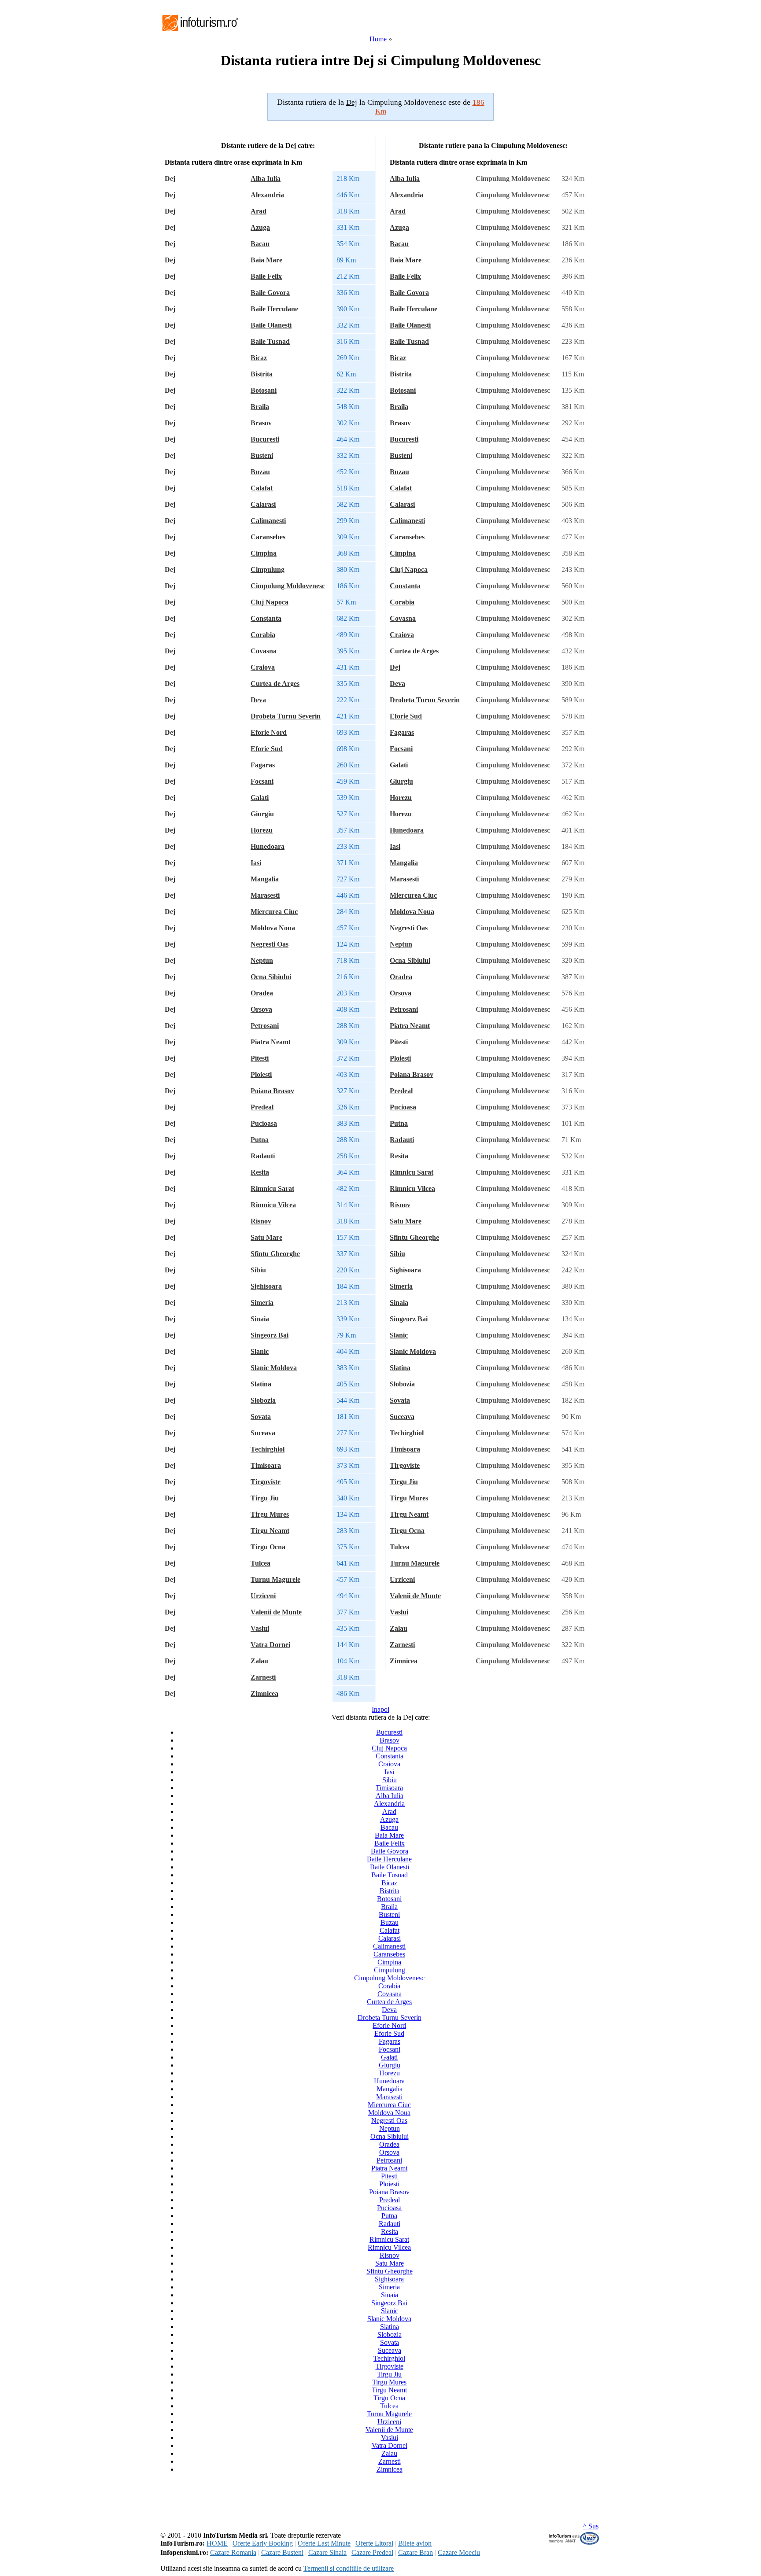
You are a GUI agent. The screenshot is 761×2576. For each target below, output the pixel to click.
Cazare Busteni (282, 2552)
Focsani (262, 781)
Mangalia (265, 879)
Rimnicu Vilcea (273, 1205)
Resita (260, 1172)
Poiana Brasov (272, 1091)
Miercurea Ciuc (274, 912)
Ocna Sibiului (271, 977)
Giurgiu (262, 814)
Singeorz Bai (270, 1335)
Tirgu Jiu (265, 1498)
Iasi (256, 863)
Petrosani (265, 1026)
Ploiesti (261, 1074)
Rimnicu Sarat (272, 1188)
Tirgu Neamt (270, 1531)
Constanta (266, 618)
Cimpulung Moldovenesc (288, 586)
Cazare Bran (416, 2552)
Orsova (261, 1009)
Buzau (260, 472)
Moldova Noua (273, 928)
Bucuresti (265, 439)
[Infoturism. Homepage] (200, 32)
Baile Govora (270, 293)
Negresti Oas (270, 944)
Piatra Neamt (271, 1042)
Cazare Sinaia (327, 2552)
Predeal (262, 1107)
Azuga (260, 227)
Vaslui (260, 1628)
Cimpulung (268, 569)
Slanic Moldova (274, 1368)
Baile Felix (266, 276)
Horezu (262, 830)
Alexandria (267, 195)
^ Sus (591, 2526)
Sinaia (260, 1319)
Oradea (262, 993)
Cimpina (264, 553)
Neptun (262, 960)
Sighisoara (266, 1286)
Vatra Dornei (270, 1645)
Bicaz (259, 358)
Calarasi (263, 504)
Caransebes (268, 537)
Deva (258, 700)
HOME (217, 2543)
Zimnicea (264, 1693)
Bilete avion (415, 2543)
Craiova (263, 667)
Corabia (263, 635)
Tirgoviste (266, 1482)
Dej (395, 667)
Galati (260, 798)
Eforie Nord (269, 732)
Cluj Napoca (270, 602)
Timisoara (266, 1465)
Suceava (263, 1433)
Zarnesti (263, 1677)
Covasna (264, 651)
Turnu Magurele (275, 1579)
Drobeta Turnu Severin (286, 716)
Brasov (261, 423)
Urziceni (263, 1596)
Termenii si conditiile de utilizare (349, 2568)
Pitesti (260, 1058)
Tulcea (260, 1563)
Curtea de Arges (275, 684)
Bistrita (262, 374)
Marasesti (265, 895)
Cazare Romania (233, 2552)
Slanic (260, 1351)
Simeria (262, 1303)
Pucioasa (264, 1123)
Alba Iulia (266, 179)
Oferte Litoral (374, 2543)
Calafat (262, 488)
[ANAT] (574, 2543)
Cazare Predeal (372, 2552)
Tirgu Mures (270, 1514)
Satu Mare (266, 1237)
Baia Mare (266, 260)
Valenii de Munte (276, 1612)
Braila (260, 407)
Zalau (259, 1661)
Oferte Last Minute (324, 2543)
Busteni (262, 455)
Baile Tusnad (270, 341)
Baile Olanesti (271, 325)
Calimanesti (268, 521)
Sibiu (258, 1270)
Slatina (261, 1384)
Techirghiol (268, 1449)
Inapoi (380, 1709)
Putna (260, 1140)
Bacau (260, 244)
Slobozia (263, 1400)
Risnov (261, 1221)
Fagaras (263, 765)
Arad (259, 211)
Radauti (263, 1156)
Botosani (264, 390)
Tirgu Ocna (268, 1547)
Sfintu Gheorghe (275, 1254)
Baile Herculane (274, 309)
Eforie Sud (267, 749)
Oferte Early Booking (263, 2543)
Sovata (261, 1417)
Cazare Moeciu (459, 2552)
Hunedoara (268, 846)
